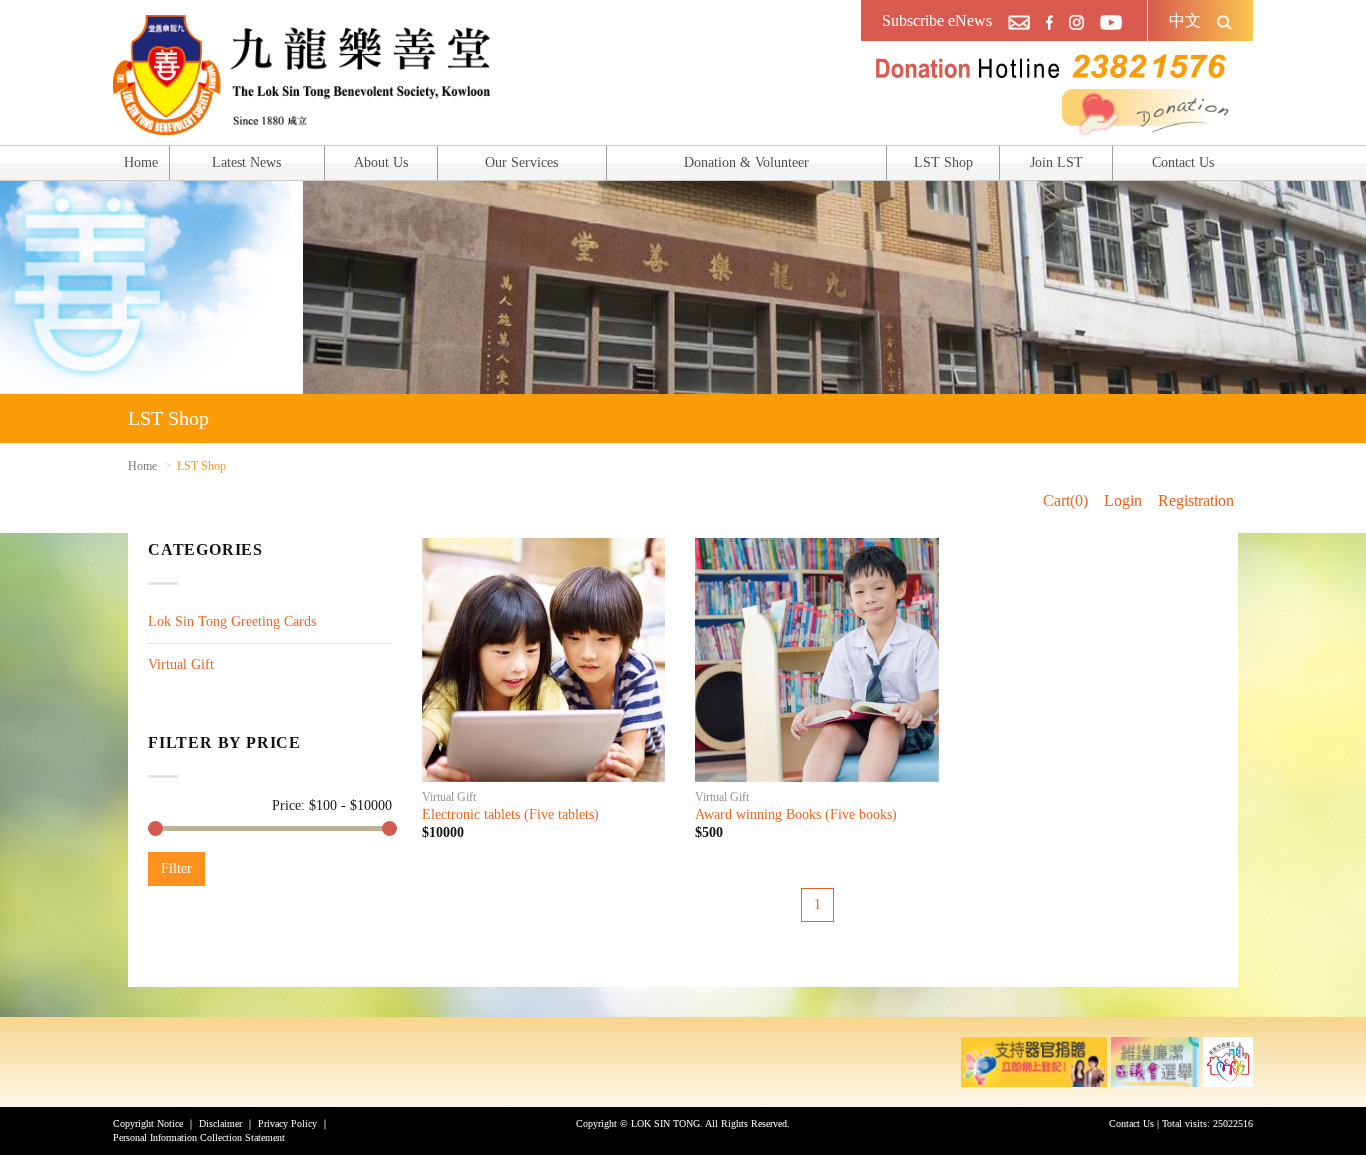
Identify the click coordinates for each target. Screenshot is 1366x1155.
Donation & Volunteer (746, 162)
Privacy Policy (287, 1123)
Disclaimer (220, 1123)
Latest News (246, 162)
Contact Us (1183, 162)
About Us (381, 162)
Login (1123, 500)
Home (141, 162)
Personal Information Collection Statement (199, 1137)
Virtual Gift (181, 664)
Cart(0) (1065, 500)
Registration (1196, 500)
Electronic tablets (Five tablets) (510, 814)
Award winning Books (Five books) (796, 814)
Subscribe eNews (937, 20)
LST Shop (943, 162)
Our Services (521, 162)
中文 (1185, 20)
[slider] (155, 828)
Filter (176, 868)
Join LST (1056, 162)
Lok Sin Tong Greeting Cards (232, 621)
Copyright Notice (148, 1123)
